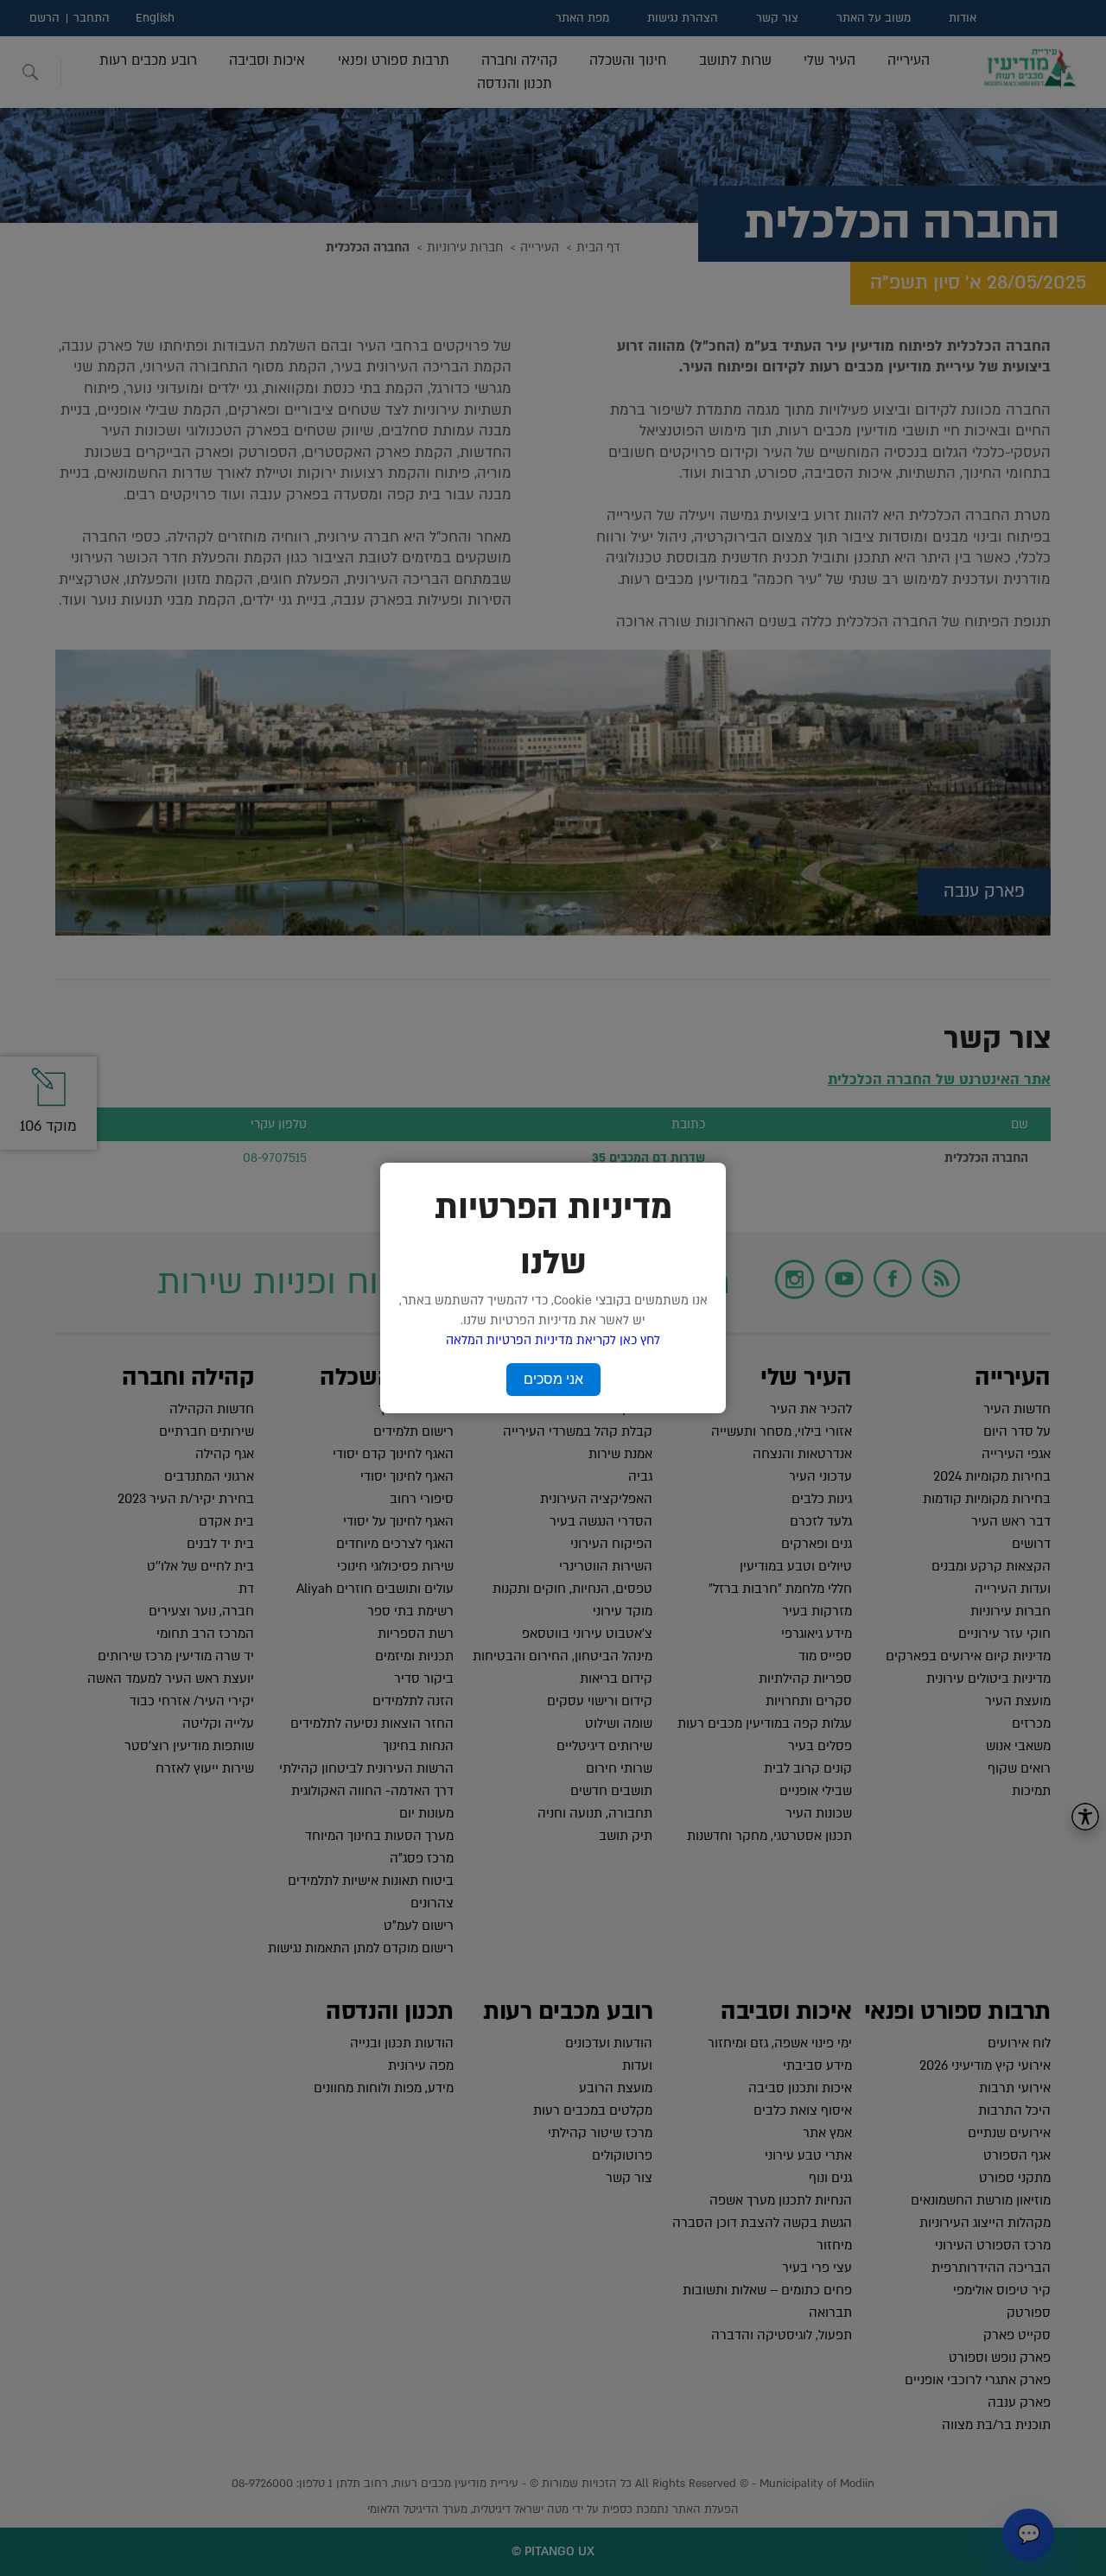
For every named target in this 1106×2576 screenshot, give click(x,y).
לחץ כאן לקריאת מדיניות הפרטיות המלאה (553, 1340)
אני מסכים (553, 1379)
